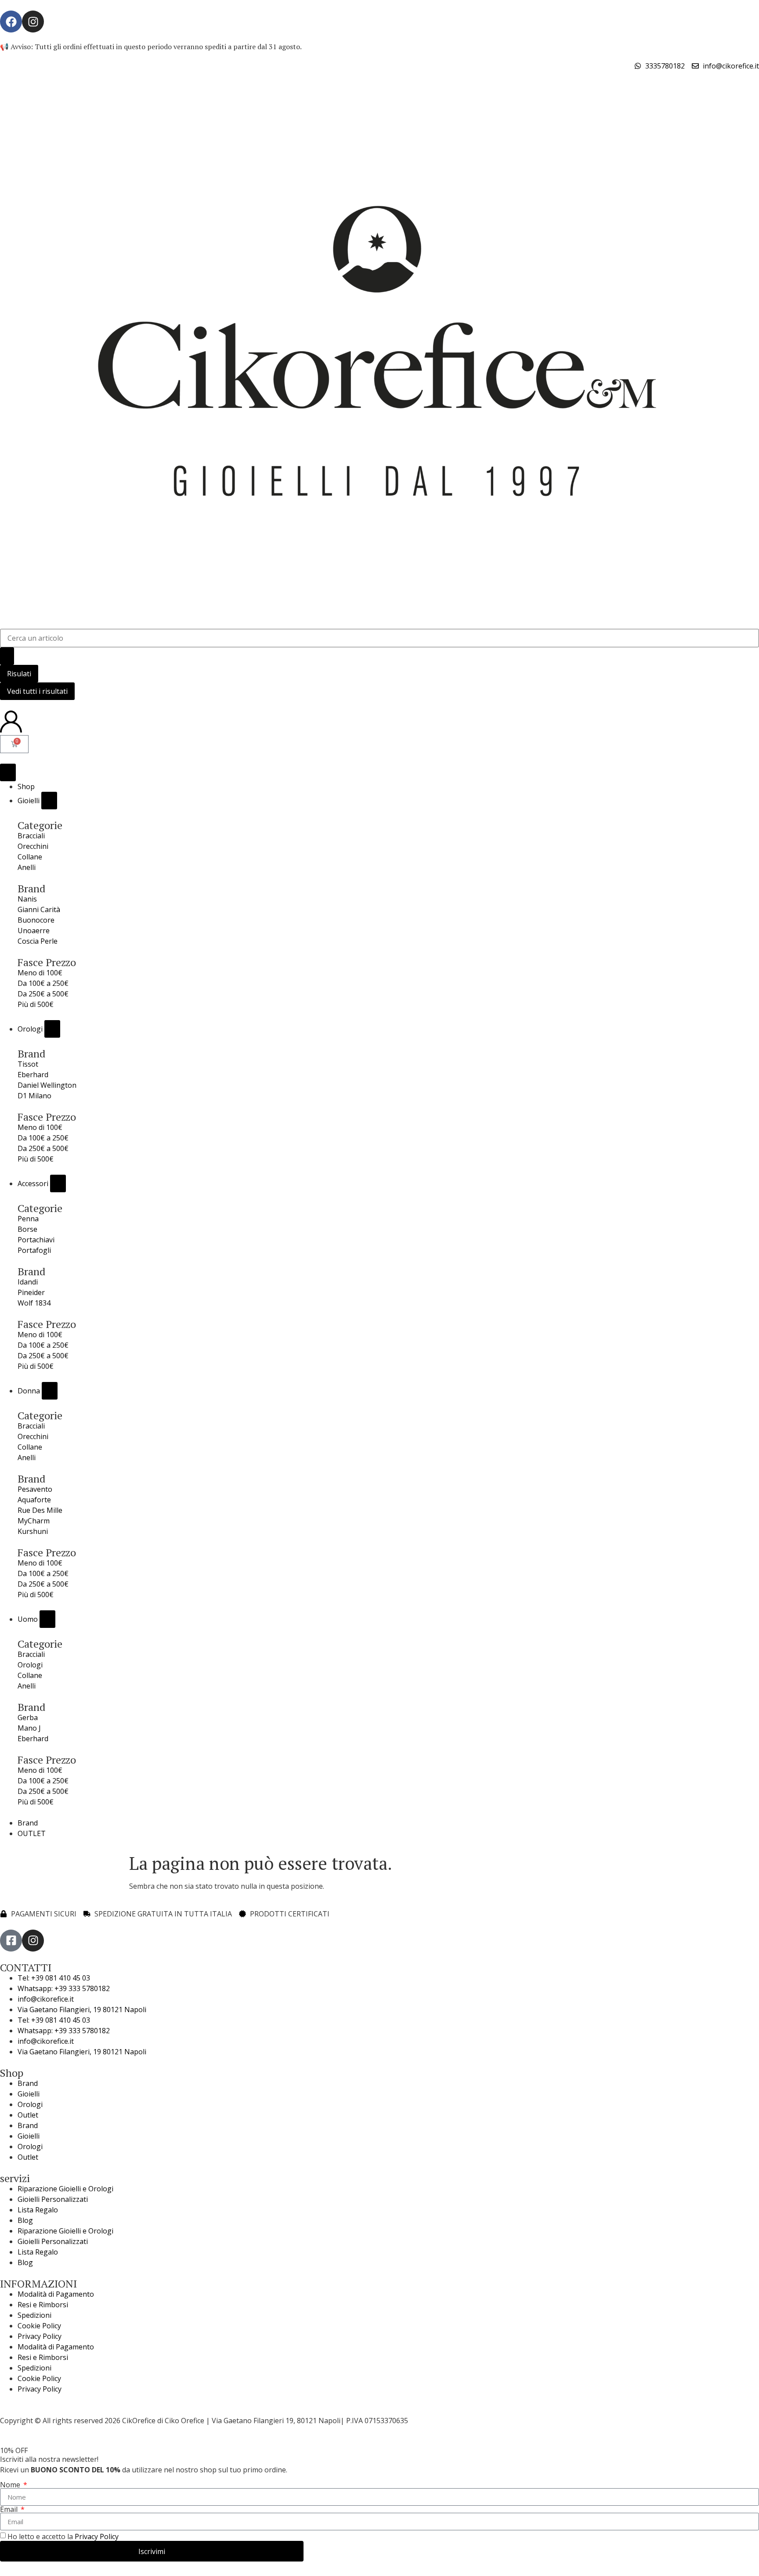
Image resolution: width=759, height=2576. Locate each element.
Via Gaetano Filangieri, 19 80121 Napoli (82, 2010)
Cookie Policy (39, 2326)
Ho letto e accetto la (63, 2536)
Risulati (19, 674)
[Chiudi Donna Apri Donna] (50, 1391)
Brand (28, 2083)
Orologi (30, 2104)
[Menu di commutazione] (8, 772)
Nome (11, 2485)
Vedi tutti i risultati (37, 691)
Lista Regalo (38, 2210)
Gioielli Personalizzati (53, 2199)
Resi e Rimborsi (43, 2305)
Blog (25, 2220)
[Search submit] (7, 656)
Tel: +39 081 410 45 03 (54, 1978)
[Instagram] (33, 22)
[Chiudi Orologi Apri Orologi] (52, 1029)
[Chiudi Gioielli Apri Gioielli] (49, 801)
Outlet (28, 2115)
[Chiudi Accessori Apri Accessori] (58, 1183)
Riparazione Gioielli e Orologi (65, 2189)
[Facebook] (11, 22)
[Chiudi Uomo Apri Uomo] (47, 1619)
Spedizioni (34, 2315)
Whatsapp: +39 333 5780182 (64, 1988)
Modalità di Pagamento (56, 2294)
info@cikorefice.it (46, 1999)
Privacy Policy (40, 2336)
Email (10, 2509)
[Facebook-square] (11, 1941)
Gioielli (29, 2094)
